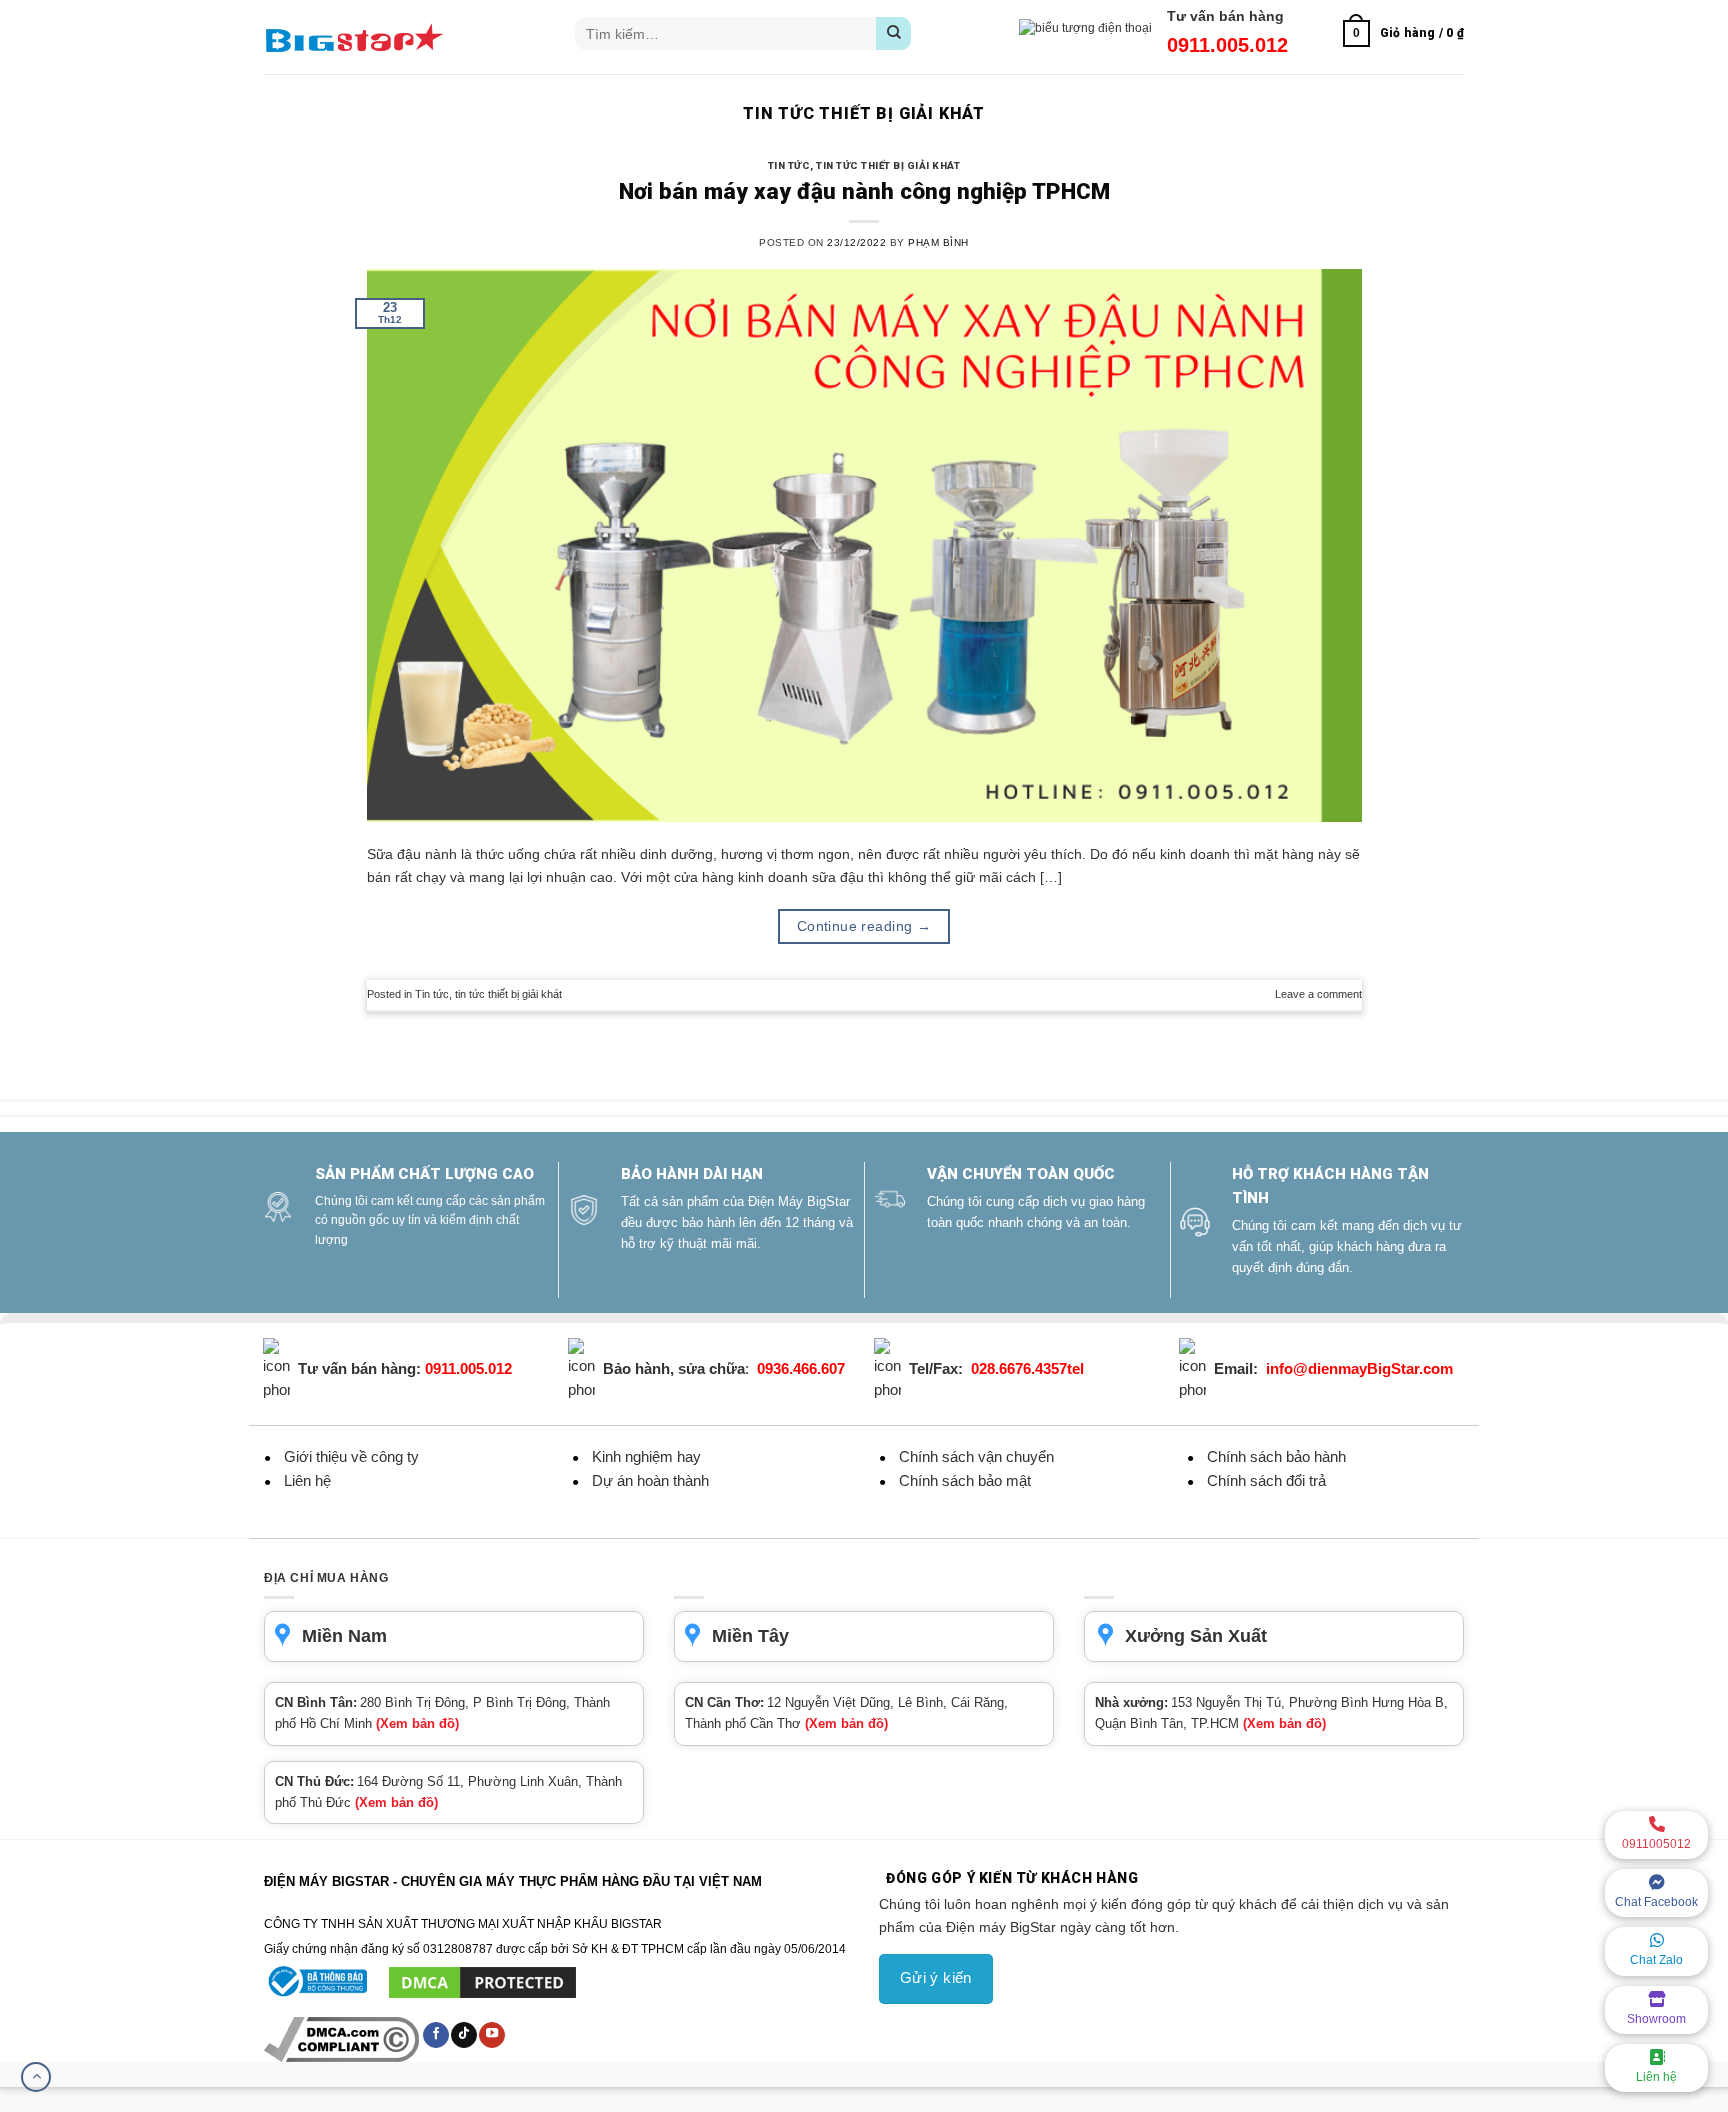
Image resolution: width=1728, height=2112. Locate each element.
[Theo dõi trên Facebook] (436, 2035)
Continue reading (864, 926)
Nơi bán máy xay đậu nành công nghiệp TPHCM (864, 191)
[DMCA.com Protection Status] (482, 1981)
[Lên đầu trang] (36, 2077)
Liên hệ (1656, 2077)
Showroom (1656, 2019)
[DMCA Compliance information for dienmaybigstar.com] (343, 2039)
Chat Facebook (1656, 1902)
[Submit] (893, 33)
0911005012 (1656, 1844)
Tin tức (789, 165)
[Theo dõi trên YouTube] (492, 2035)
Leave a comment (1318, 994)
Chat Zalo (1656, 1960)
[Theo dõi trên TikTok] (464, 2035)
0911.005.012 (1227, 45)
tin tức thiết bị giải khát (888, 165)
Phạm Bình (938, 242)
